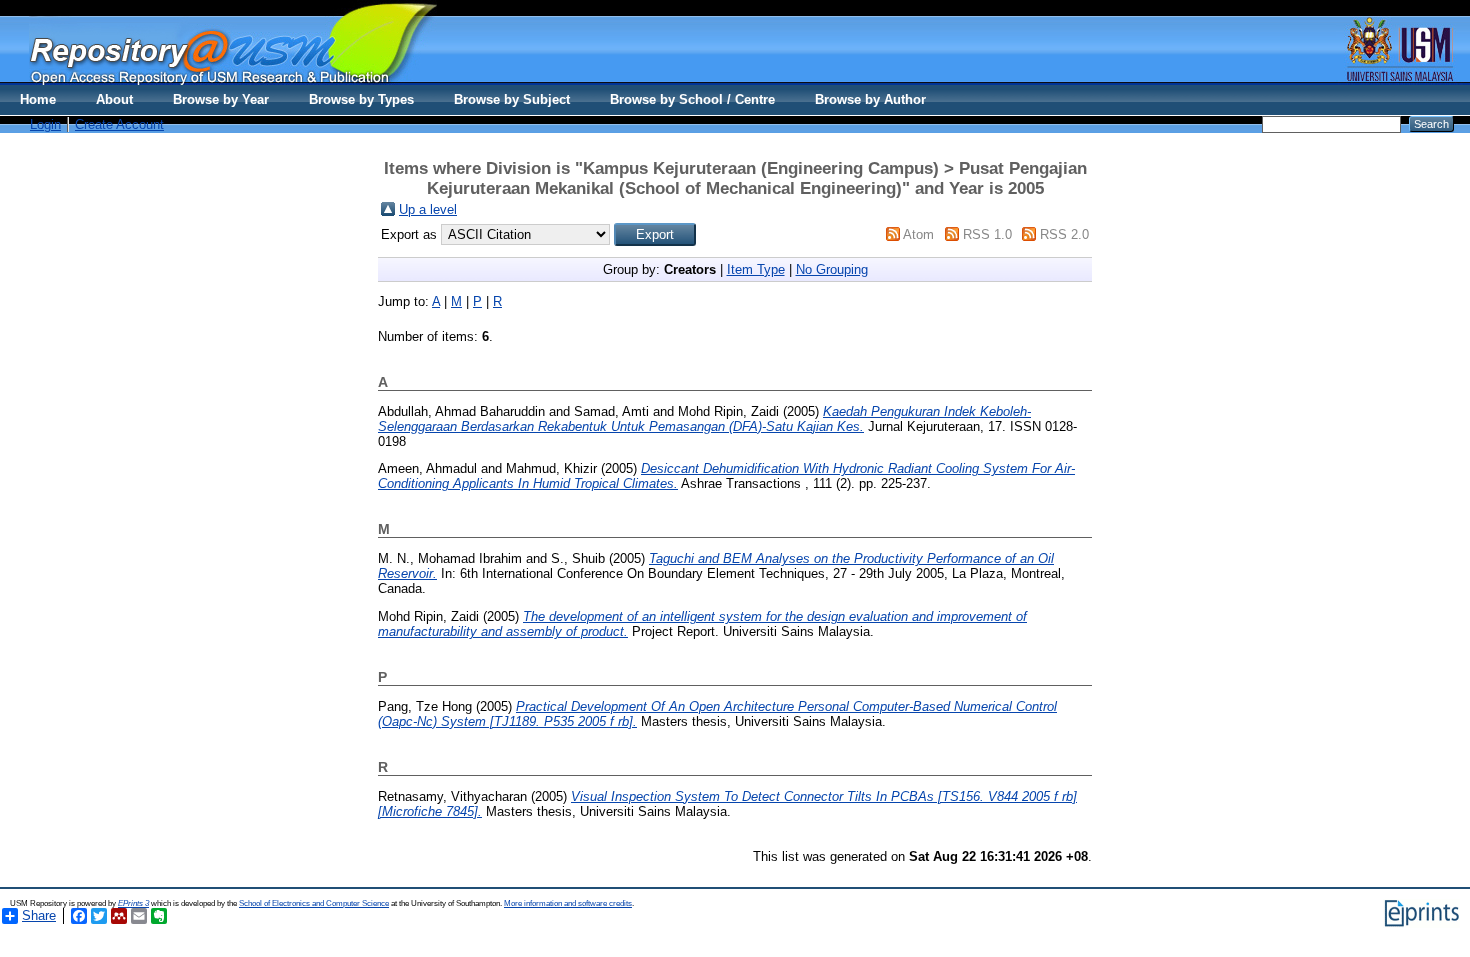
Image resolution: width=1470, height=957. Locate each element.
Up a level (428, 209)
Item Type (756, 269)
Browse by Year (221, 99)
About (114, 99)
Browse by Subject (512, 99)
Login (45, 124)
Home (38, 99)
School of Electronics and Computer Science (314, 903)
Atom (918, 234)
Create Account (119, 124)
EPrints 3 (133, 903)
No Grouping (832, 269)
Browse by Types (361, 99)
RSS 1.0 (987, 234)
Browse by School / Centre (692, 99)
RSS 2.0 (1064, 234)
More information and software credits (568, 903)
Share (39, 915)
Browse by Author (870, 99)
